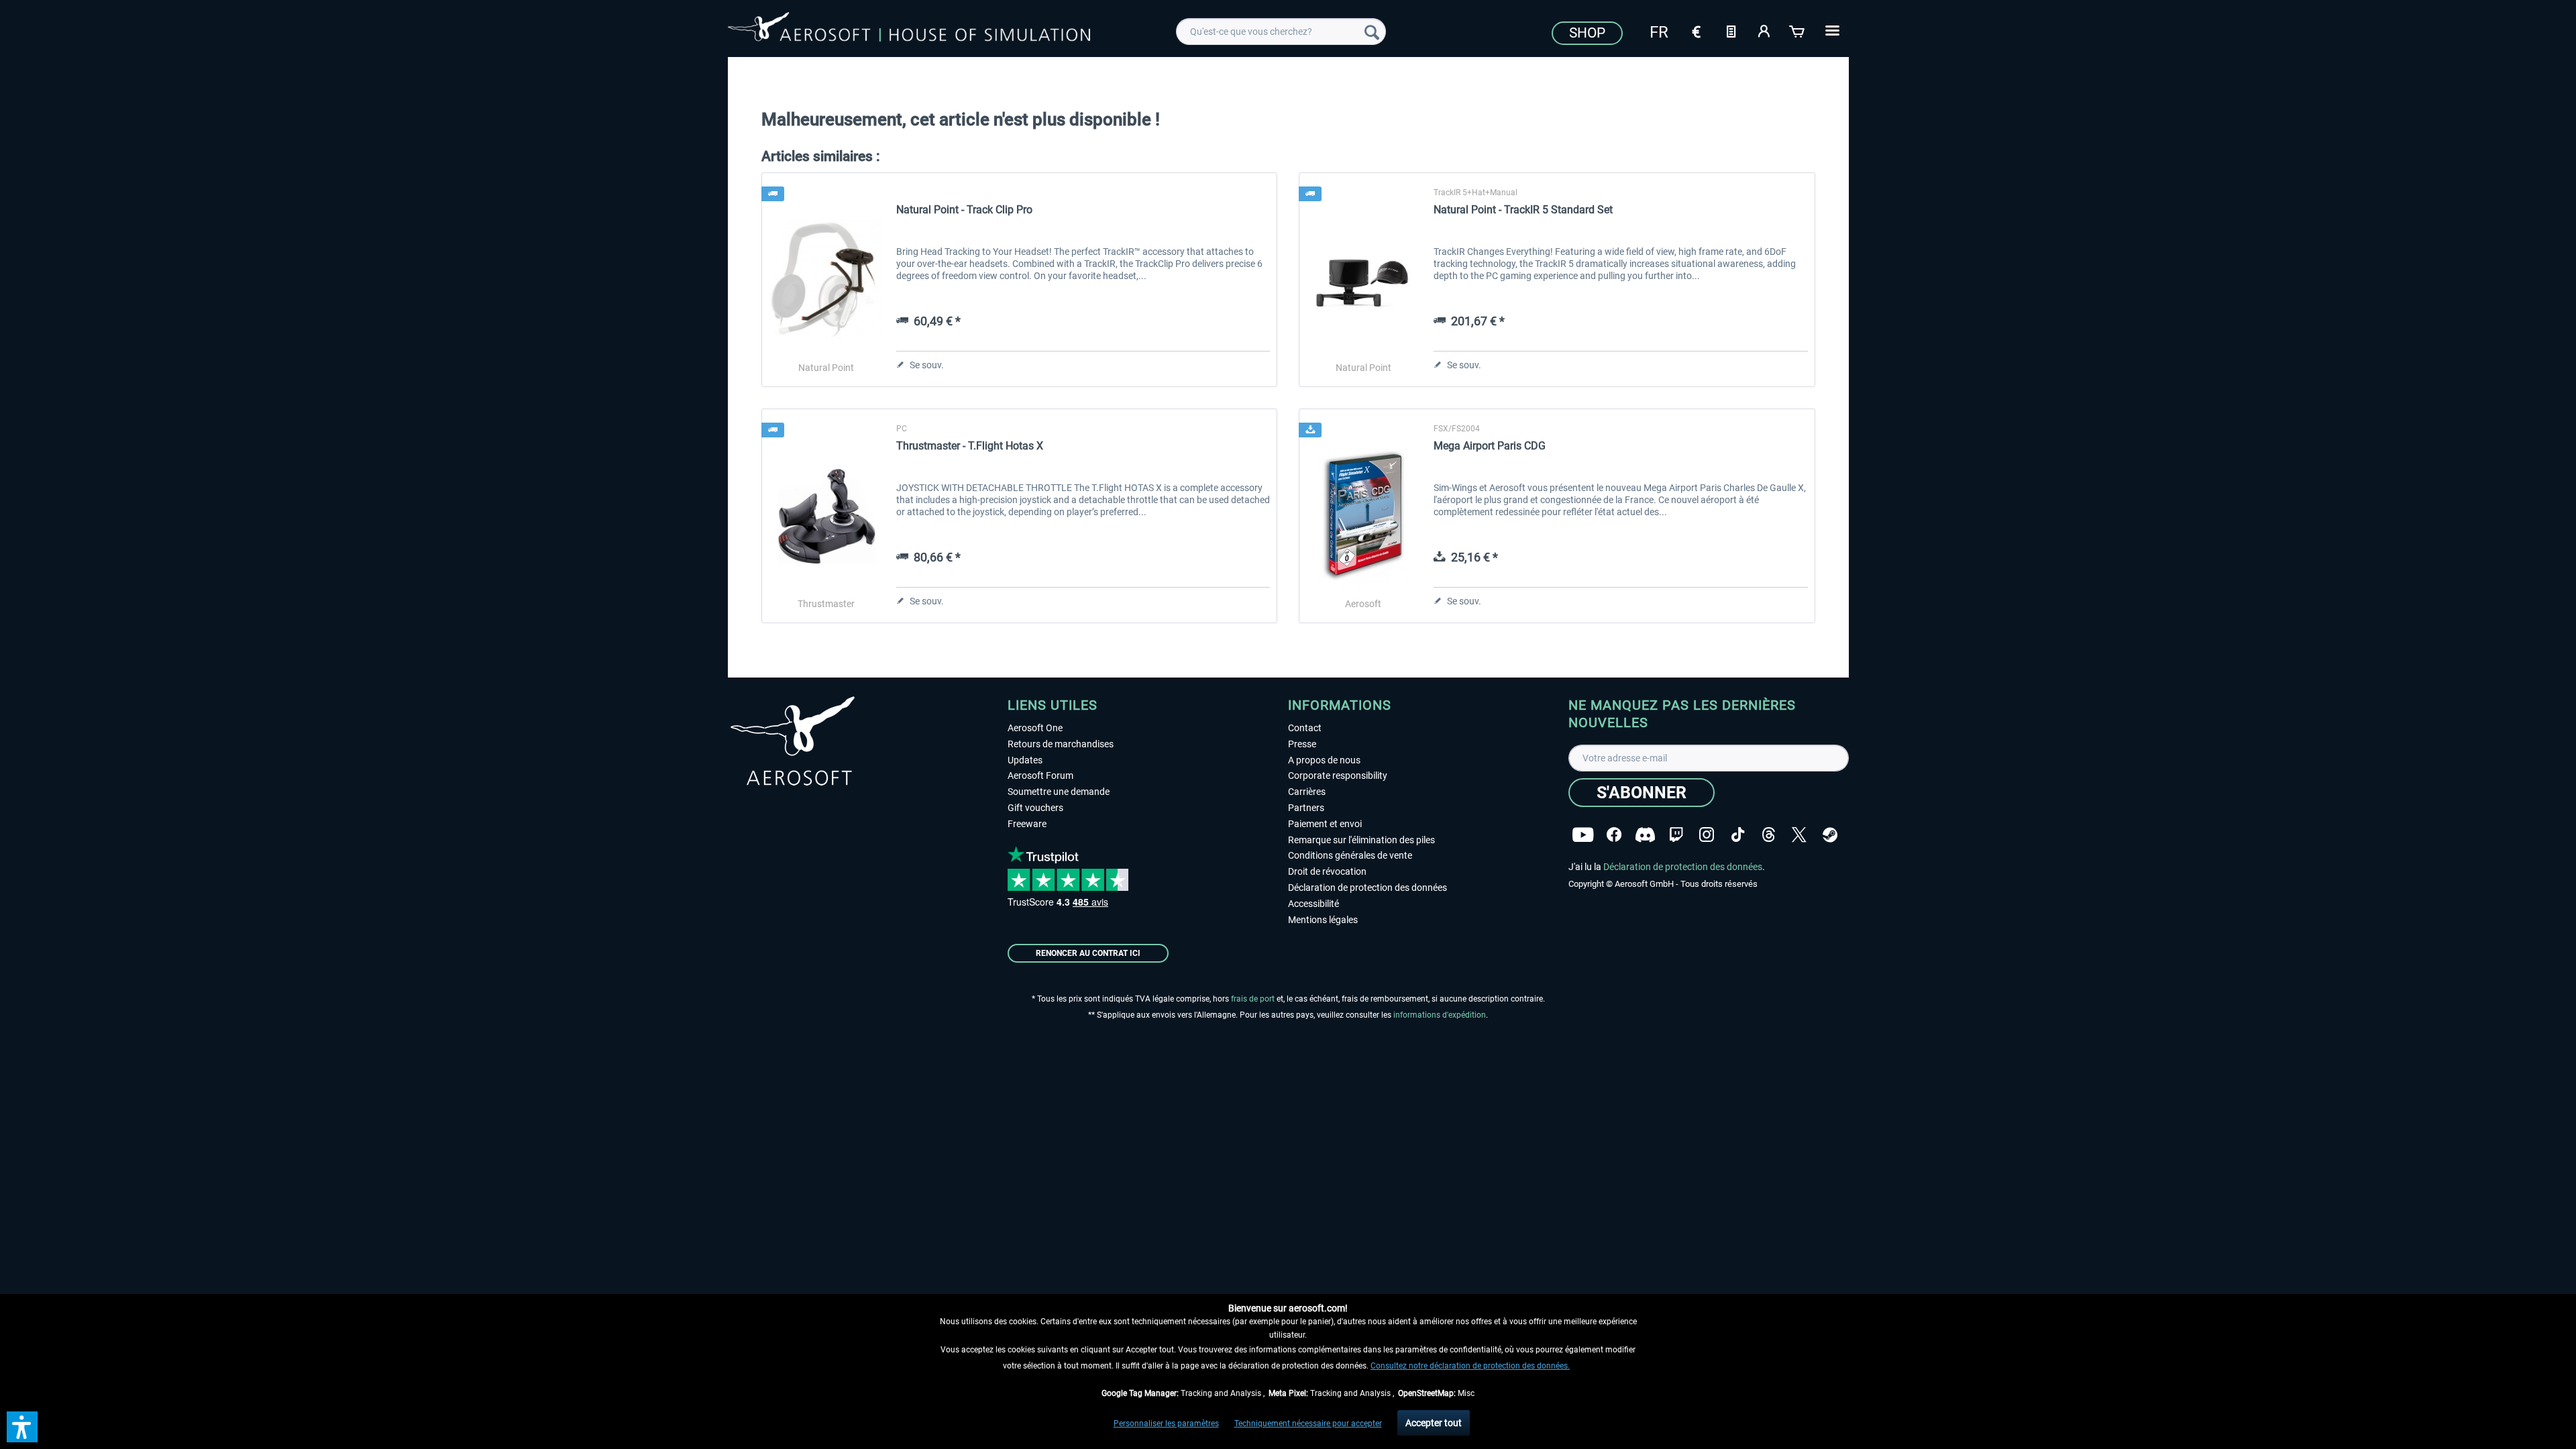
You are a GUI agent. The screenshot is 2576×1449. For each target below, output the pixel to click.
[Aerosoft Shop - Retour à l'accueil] (909, 30)
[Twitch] (1676, 835)
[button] (22, 1427)
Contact (1305, 728)
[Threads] (1769, 835)
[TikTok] (1738, 835)
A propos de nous (1324, 760)
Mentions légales (1323, 920)
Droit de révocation (1327, 871)
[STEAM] (1830, 835)
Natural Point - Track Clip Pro (964, 210)
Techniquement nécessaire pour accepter (1308, 1424)
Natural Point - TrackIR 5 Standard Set (1523, 210)
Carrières (1307, 792)
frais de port (1253, 999)
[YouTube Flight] (1583, 835)
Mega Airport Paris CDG (1490, 446)
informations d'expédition (1440, 1015)
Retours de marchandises (1061, 744)
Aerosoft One (1035, 728)
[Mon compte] (1764, 30)
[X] (1799, 835)
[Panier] (1798, 30)
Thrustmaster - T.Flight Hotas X (970, 446)
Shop (1587, 33)
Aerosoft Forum (1040, 775)
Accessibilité (1313, 904)
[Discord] (1645, 835)
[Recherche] (1372, 32)
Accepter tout (1434, 1423)
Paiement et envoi (1325, 824)
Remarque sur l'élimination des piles (1361, 840)
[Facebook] (1614, 835)
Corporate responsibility (1338, 775)
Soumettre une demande (1059, 792)
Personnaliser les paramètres (1166, 1424)
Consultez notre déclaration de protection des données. (1470, 1366)
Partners (1306, 808)
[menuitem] (1281, 32)
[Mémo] (1731, 30)
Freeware (1027, 824)
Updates (1025, 760)
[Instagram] (1707, 835)
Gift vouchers (1035, 808)
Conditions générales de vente (1350, 855)
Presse (1302, 744)
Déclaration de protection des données (1367, 888)
